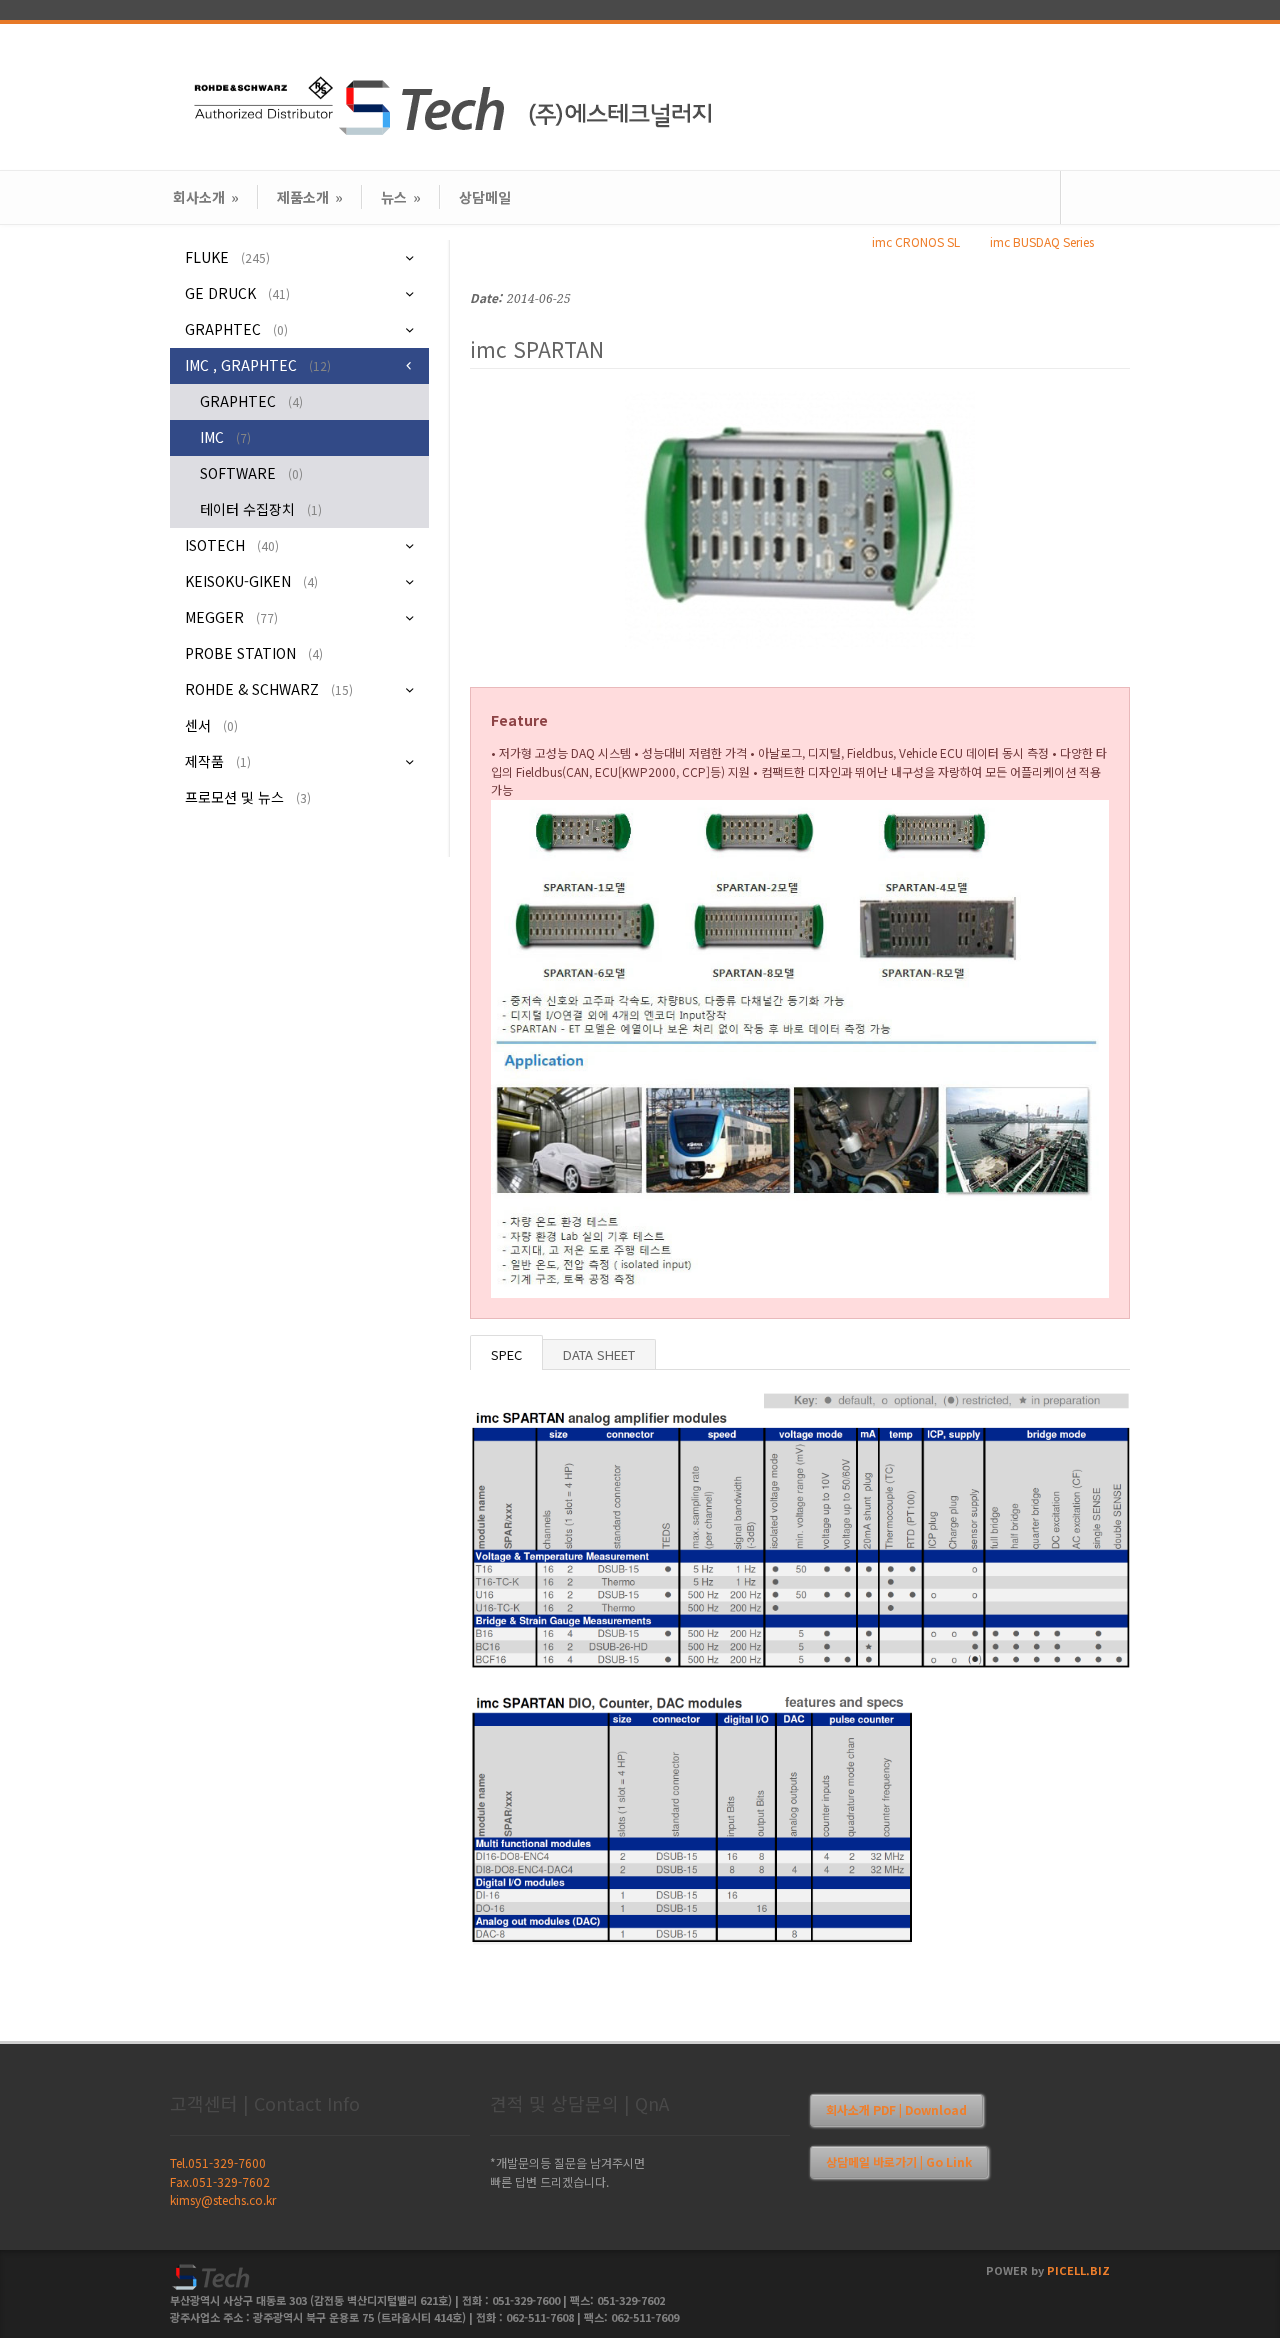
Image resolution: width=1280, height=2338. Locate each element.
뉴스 (401, 197)
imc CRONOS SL (916, 241)
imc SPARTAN (537, 349)
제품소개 (310, 197)
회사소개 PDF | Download (896, 2109)
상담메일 (485, 197)
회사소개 (206, 197)
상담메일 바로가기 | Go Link (899, 2161)
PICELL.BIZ (1078, 2270)
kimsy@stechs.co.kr (223, 2199)
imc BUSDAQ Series (1042, 241)
